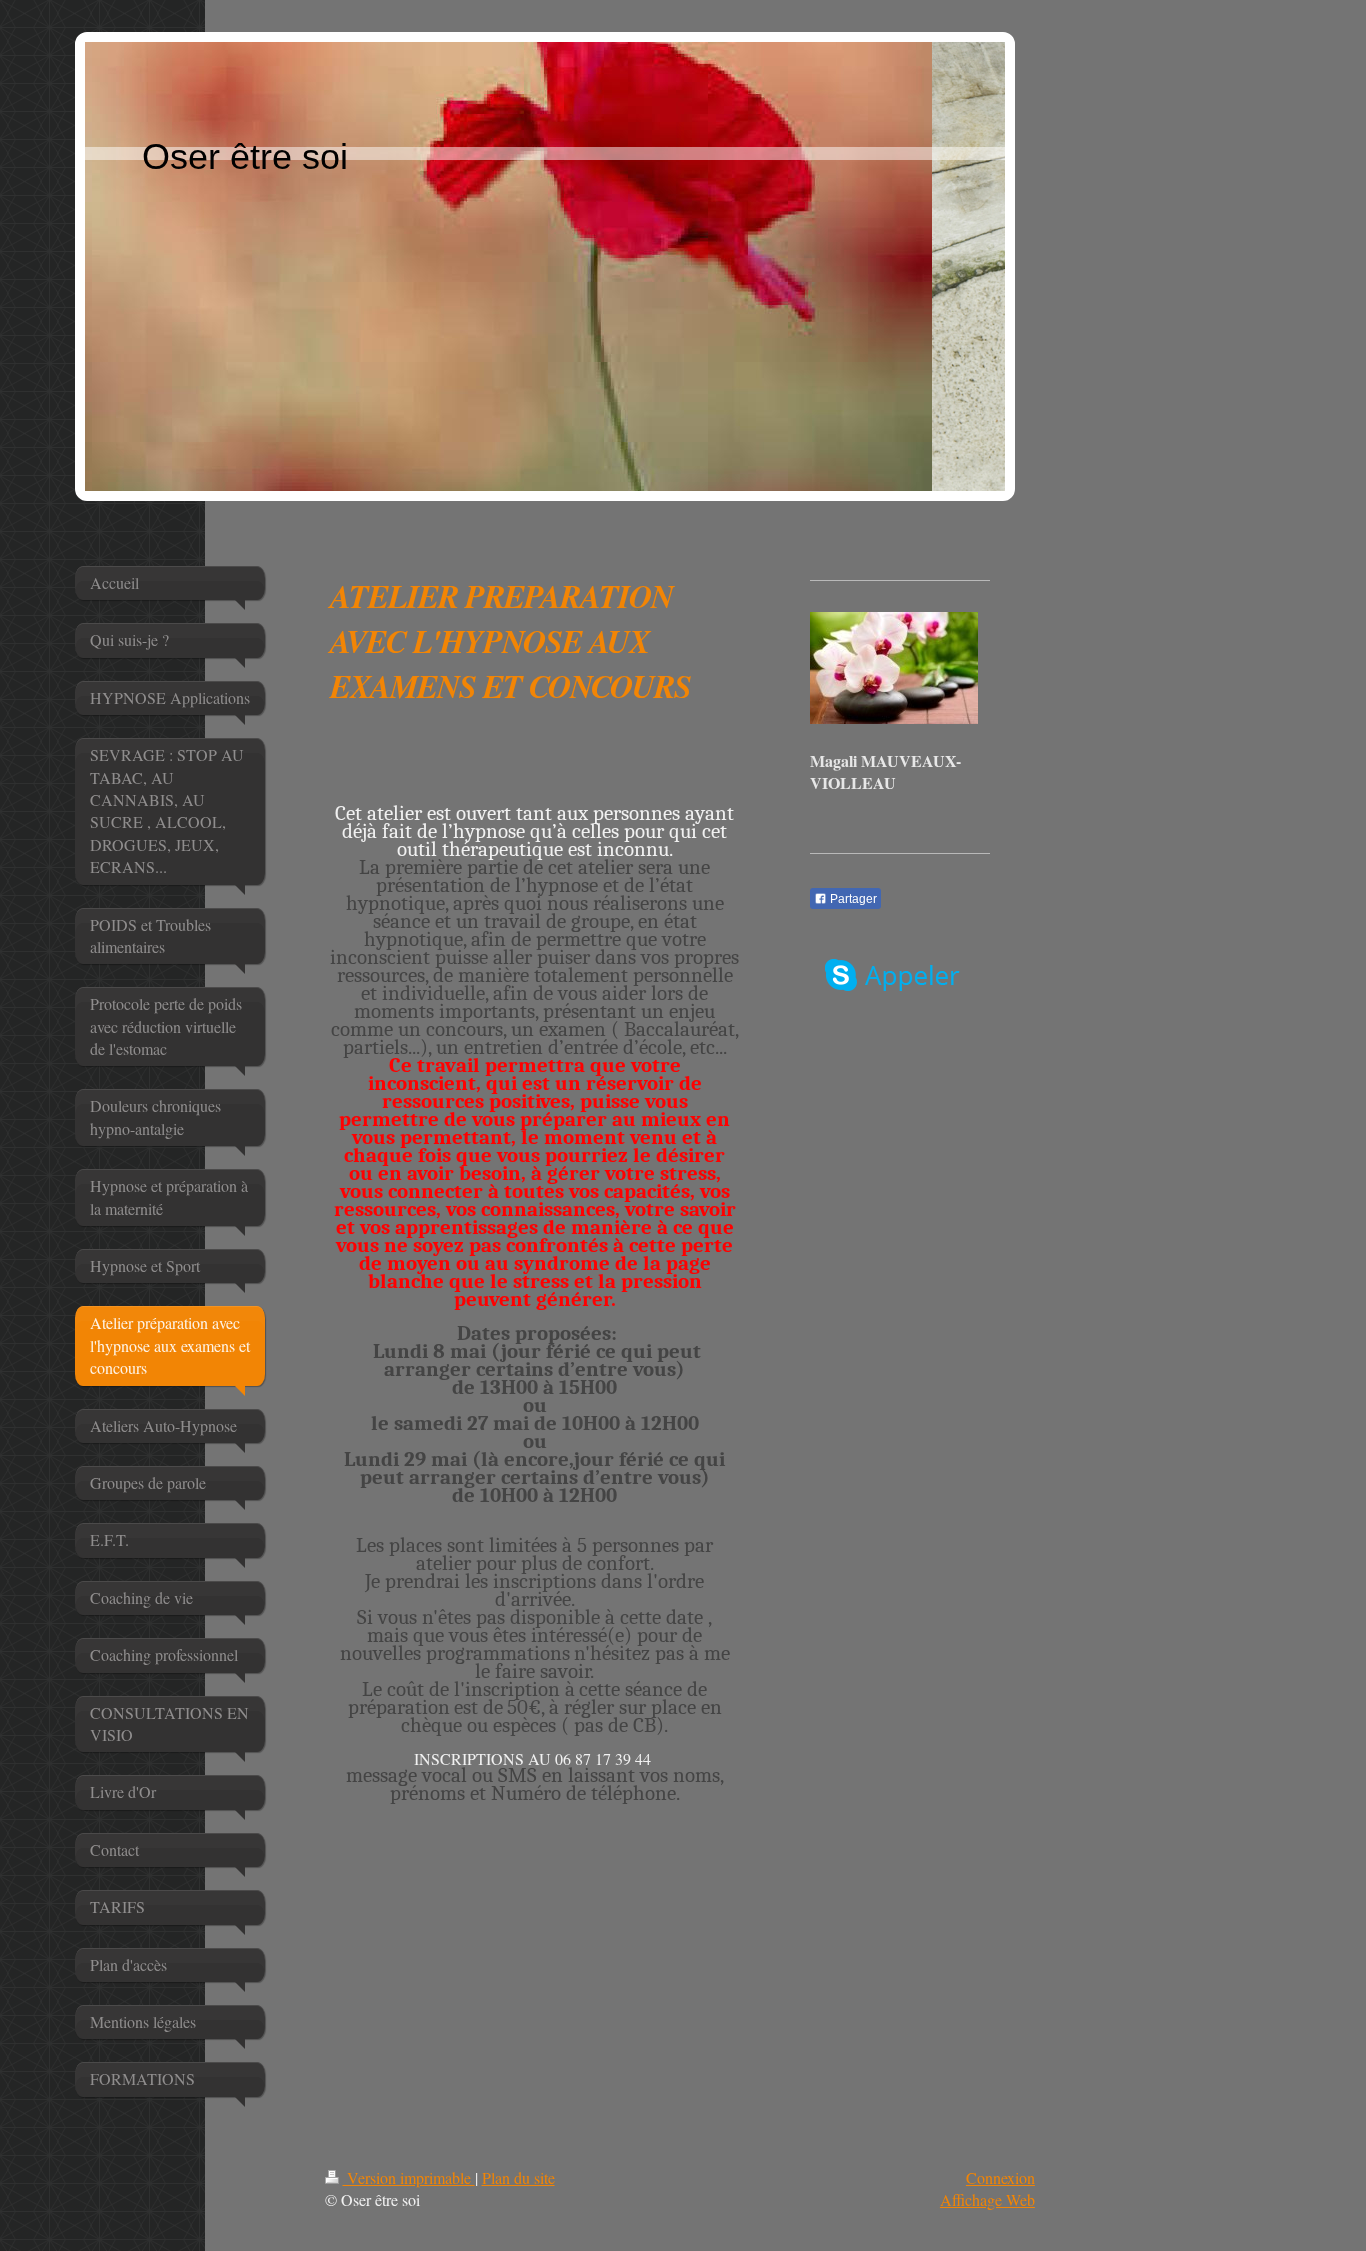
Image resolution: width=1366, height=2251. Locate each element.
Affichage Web (987, 2199)
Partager (852, 899)
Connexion (1000, 2177)
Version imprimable (409, 2177)
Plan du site (518, 2177)
